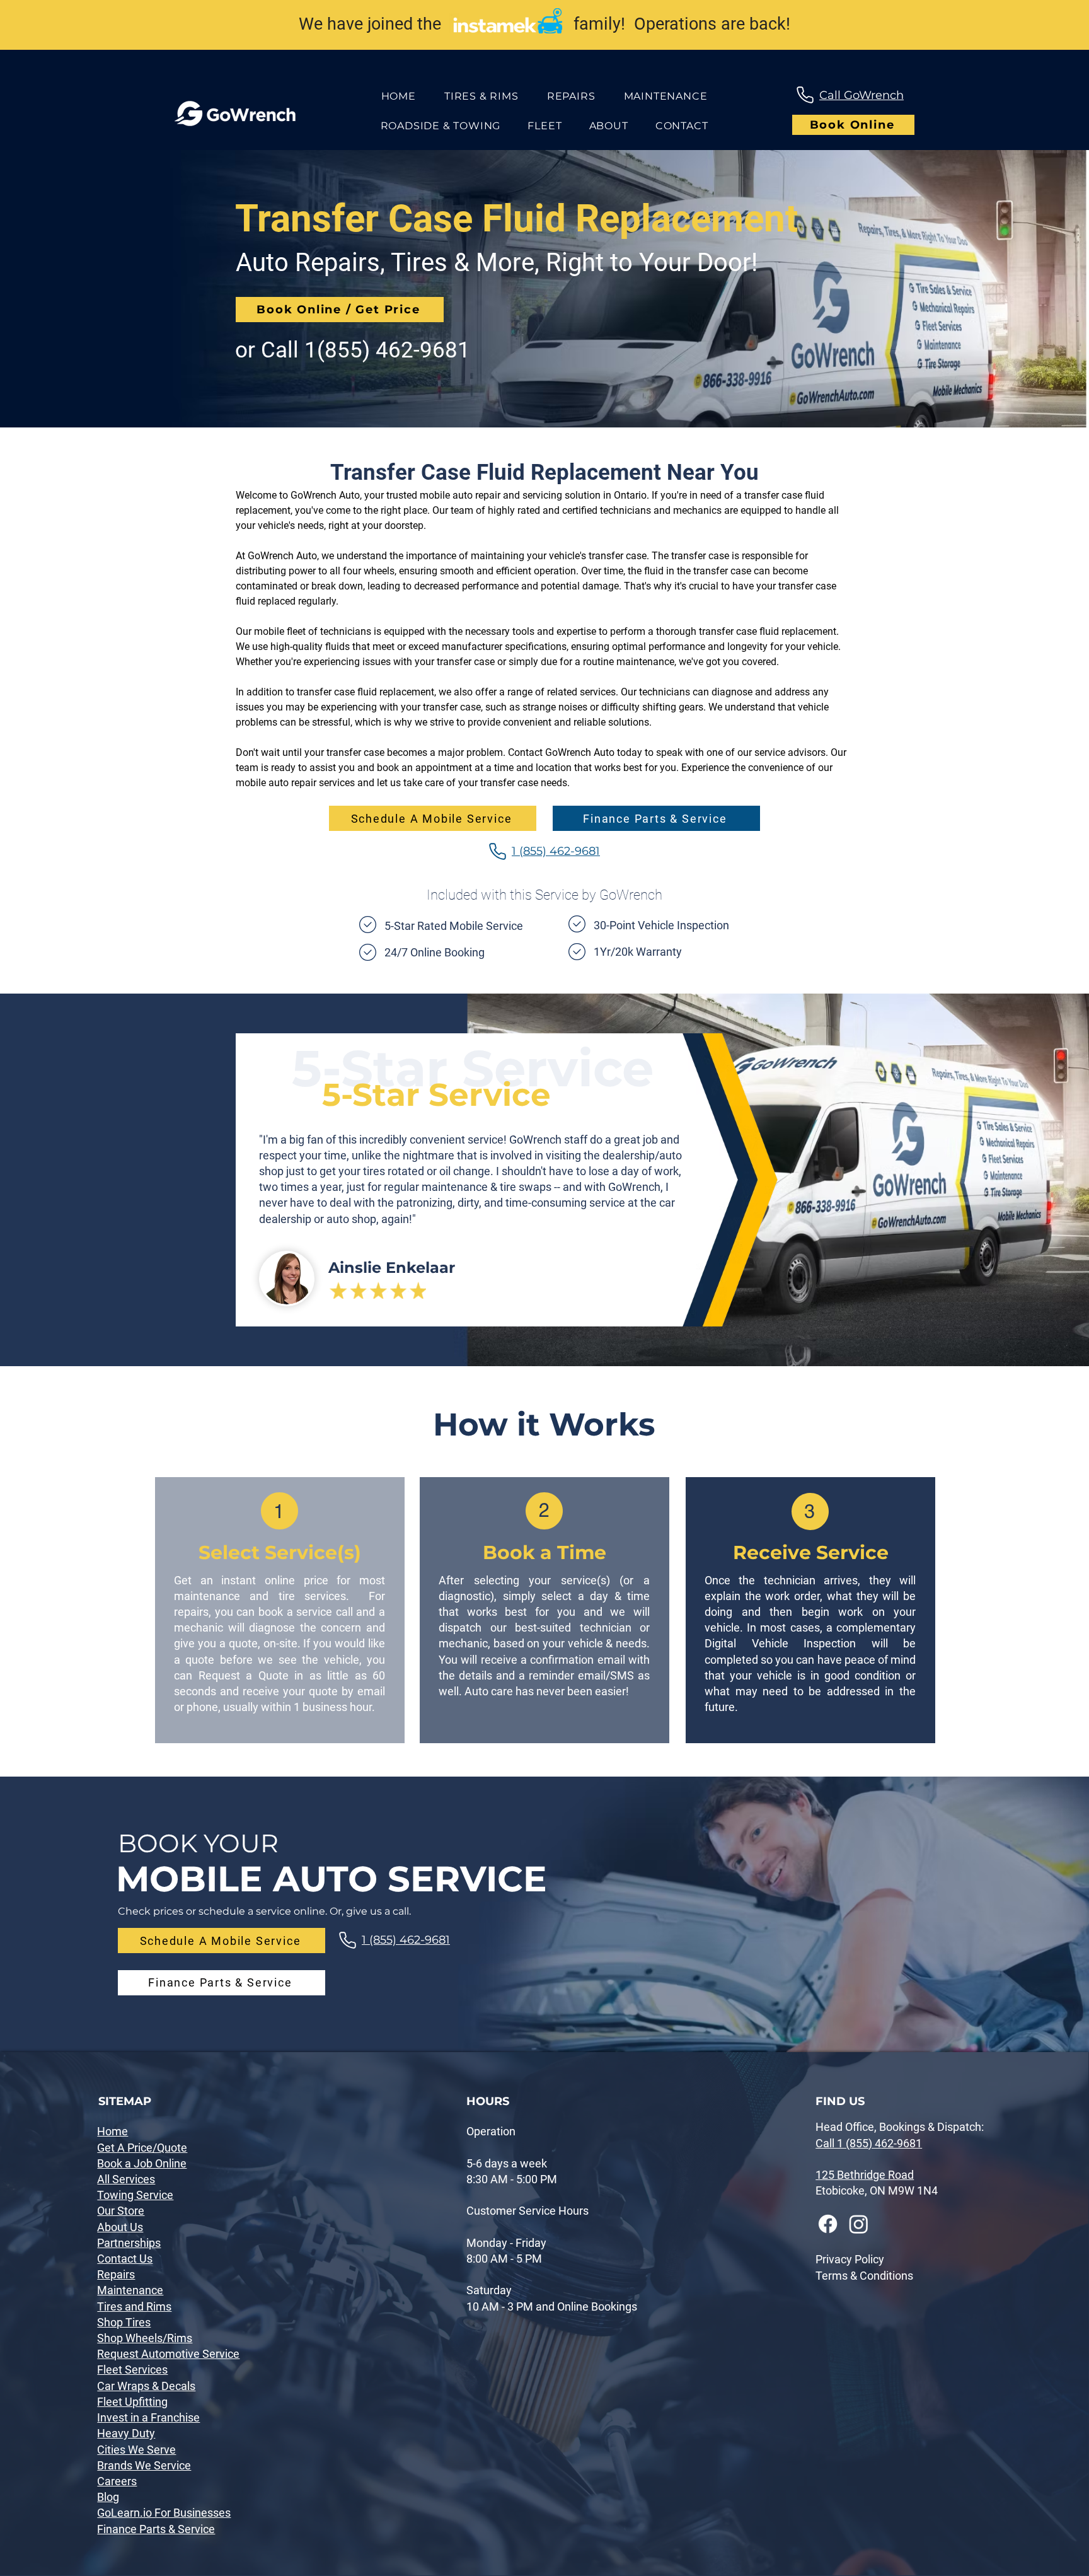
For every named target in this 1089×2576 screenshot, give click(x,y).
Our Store (121, 2211)
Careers (117, 2481)
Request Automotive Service (168, 2354)
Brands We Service (144, 2465)
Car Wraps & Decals (146, 2386)
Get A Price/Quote (142, 2148)
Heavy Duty (126, 2433)
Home (112, 2131)
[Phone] (805, 95)
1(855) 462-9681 (387, 350)
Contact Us (125, 2259)
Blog (108, 2497)
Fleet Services (132, 2370)
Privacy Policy (850, 2259)
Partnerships (129, 2243)
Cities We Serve (136, 2450)
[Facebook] (828, 2224)
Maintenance (130, 2290)
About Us (120, 2227)
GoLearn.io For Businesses (164, 2513)
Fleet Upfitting (132, 2402)
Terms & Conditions (864, 2276)
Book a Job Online (142, 2163)
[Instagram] (859, 2224)
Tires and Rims (134, 2306)
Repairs (116, 2274)
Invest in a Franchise (148, 2417)
